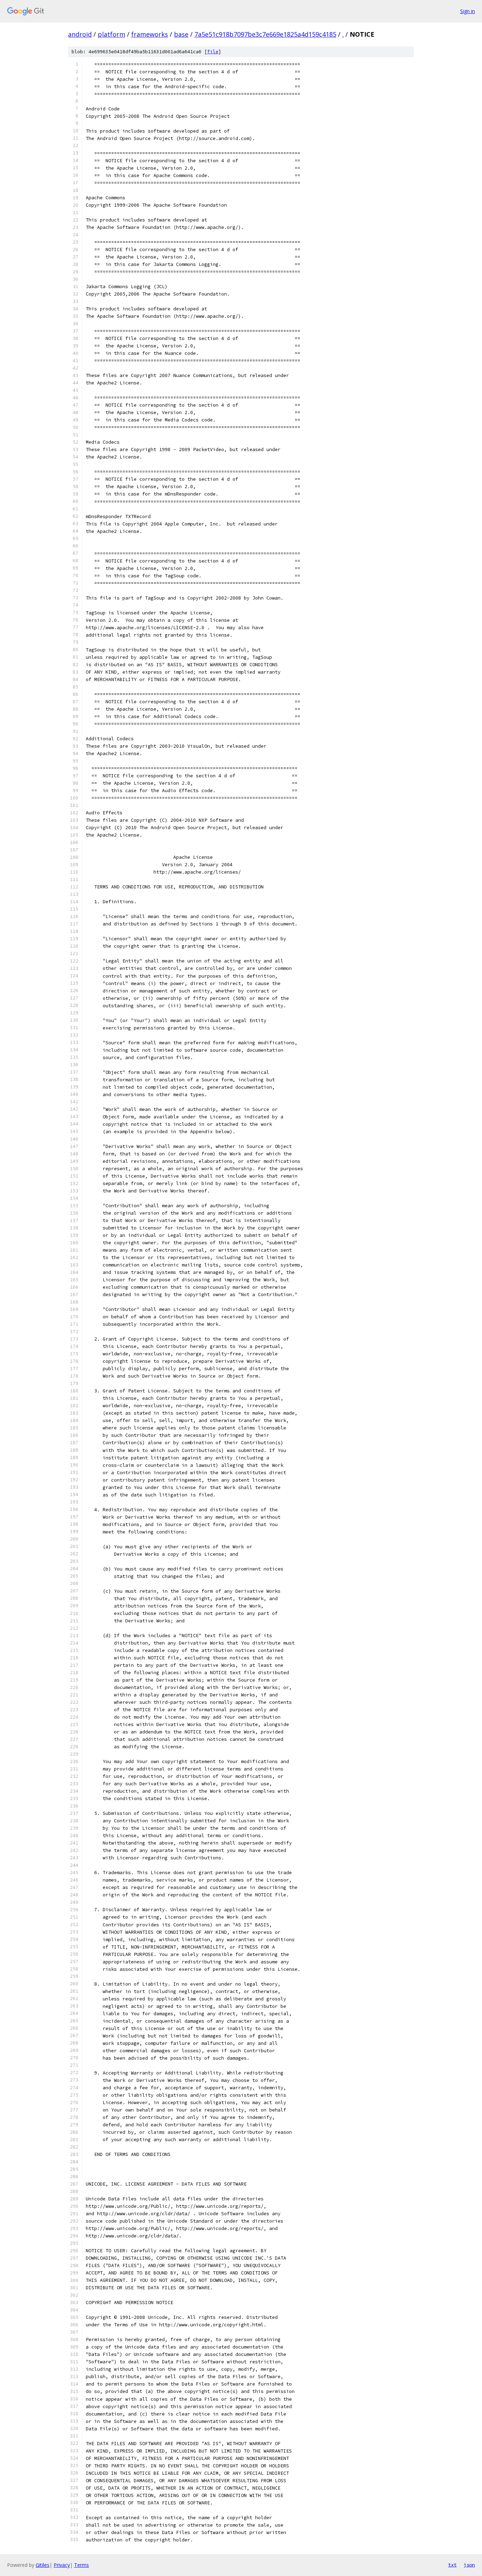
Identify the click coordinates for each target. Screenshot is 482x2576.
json (469, 2565)
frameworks (150, 34)
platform (112, 34)
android (80, 34)
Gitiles (43, 2565)
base (181, 34)
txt (452, 2565)
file (213, 52)
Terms (82, 2565)
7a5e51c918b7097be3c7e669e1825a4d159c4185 (265, 34)
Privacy (62, 2565)
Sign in (468, 11)
